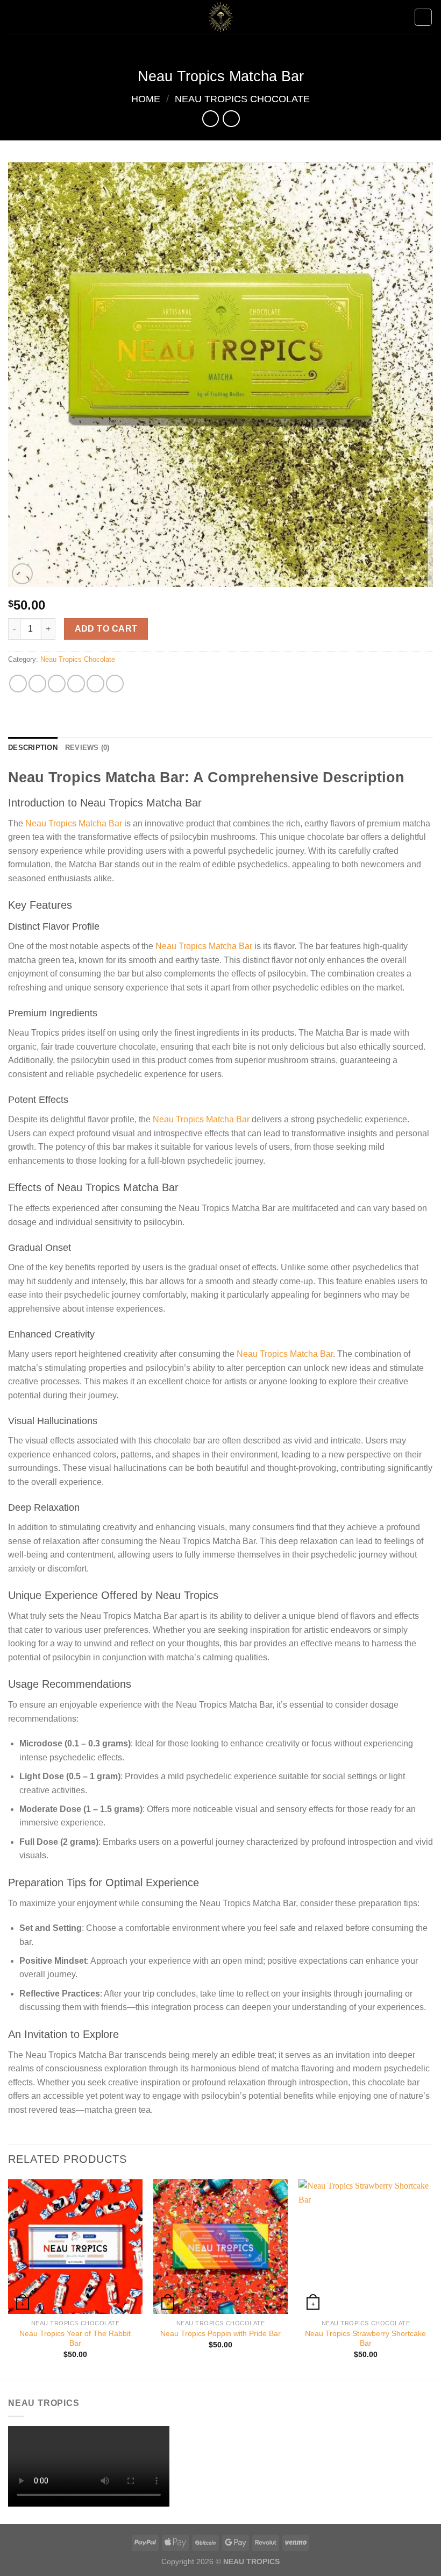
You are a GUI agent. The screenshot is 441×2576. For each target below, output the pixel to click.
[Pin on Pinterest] (95, 684)
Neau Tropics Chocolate (242, 99)
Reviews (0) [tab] (87, 748)
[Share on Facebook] (37, 684)
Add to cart (106, 629)
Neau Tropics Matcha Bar (74, 823)
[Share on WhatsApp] (18, 684)
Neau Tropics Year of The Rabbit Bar (75, 2338)
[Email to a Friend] (76, 684)
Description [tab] (33, 748)
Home (146, 99)
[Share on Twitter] (57, 684)
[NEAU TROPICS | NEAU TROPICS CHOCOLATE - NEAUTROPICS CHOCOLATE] (220, 17)
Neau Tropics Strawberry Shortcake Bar (365, 2338)
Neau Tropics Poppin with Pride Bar (220, 2333)
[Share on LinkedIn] (115, 684)
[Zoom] (22, 574)
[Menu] (15, 17)
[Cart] (423, 17)
